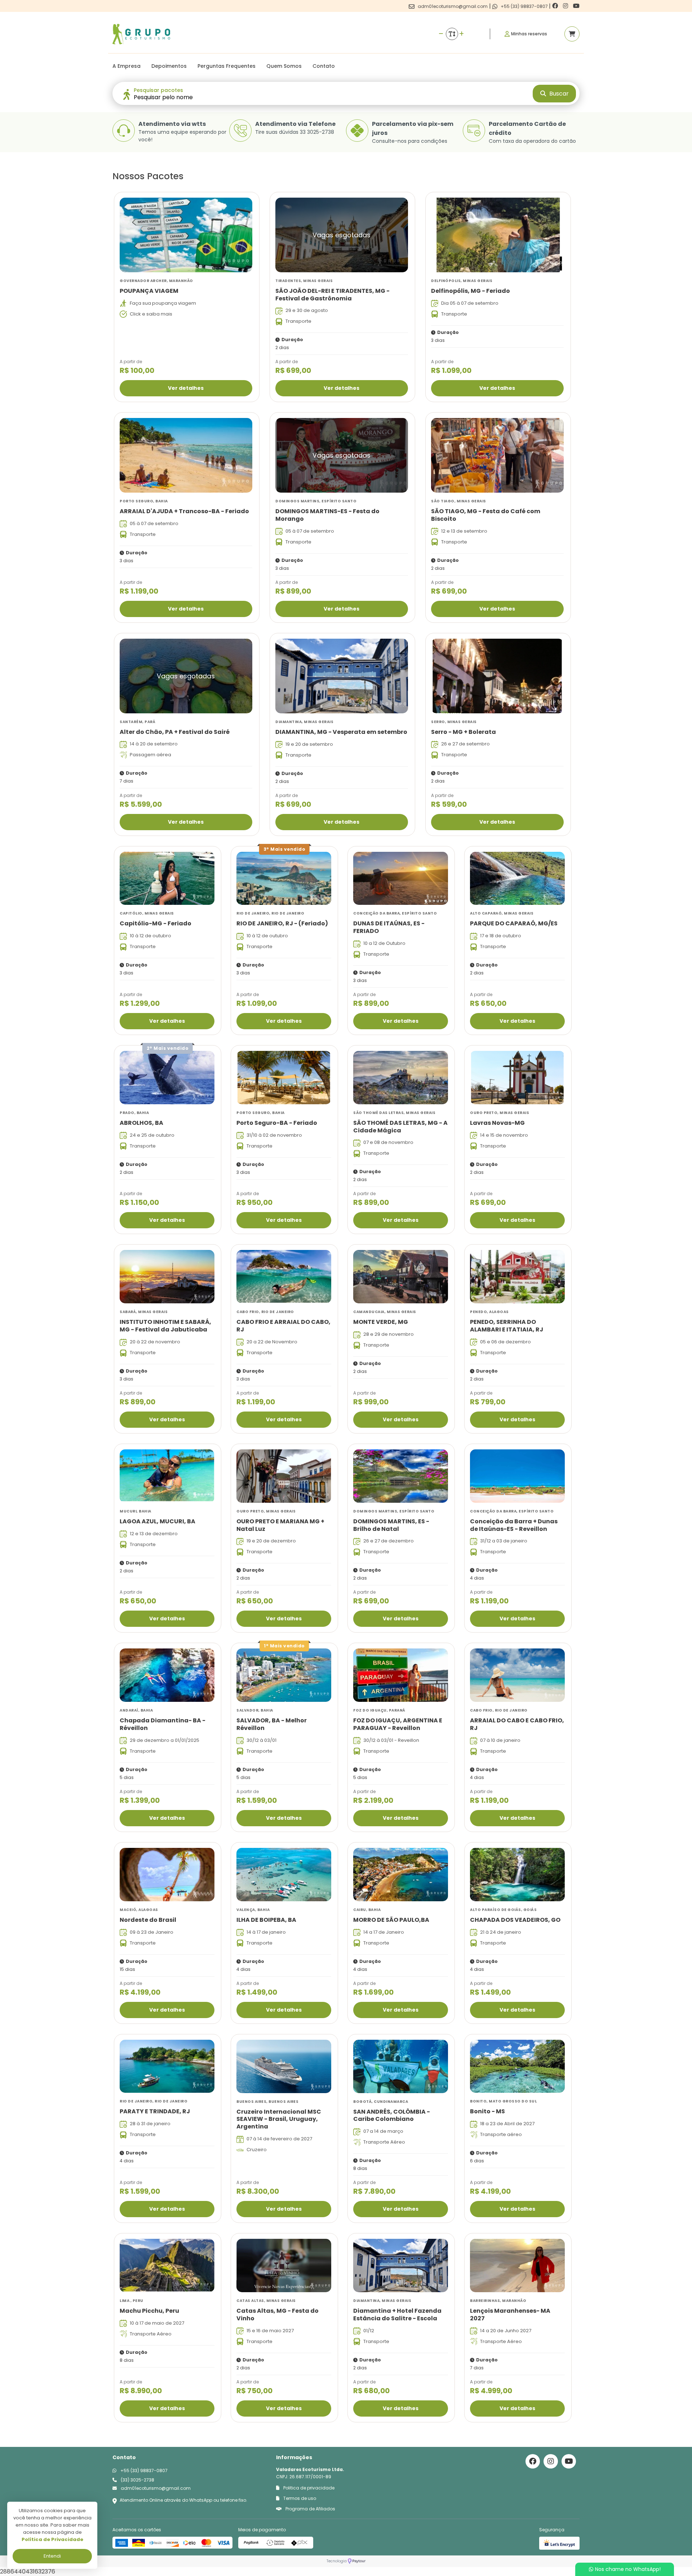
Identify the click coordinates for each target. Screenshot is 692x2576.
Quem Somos (284, 66)
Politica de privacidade (308, 2488)
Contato (324, 66)
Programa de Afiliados (310, 2509)
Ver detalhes (186, 388)
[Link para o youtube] (576, 6)
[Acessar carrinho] (572, 34)
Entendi (52, 2556)
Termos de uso (299, 2498)
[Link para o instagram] (566, 6)
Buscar (558, 94)
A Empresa (127, 66)
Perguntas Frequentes (227, 66)
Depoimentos (169, 66)
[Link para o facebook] (556, 6)
